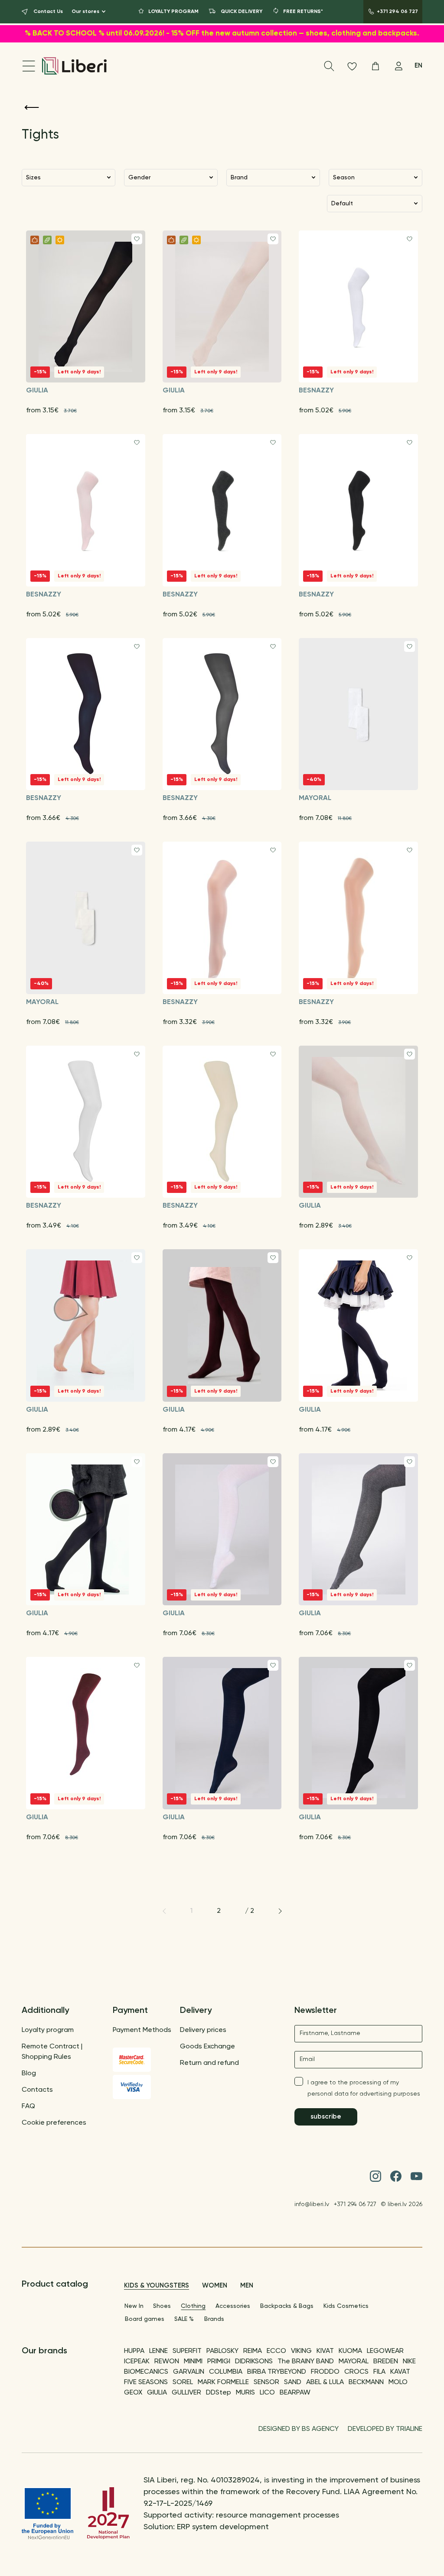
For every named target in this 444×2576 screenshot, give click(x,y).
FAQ (28, 2106)
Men (247, 2286)
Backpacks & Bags (287, 2306)
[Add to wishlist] (137, 239)
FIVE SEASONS (146, 2382)
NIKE (409, 2362)
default (342, 204)
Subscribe (326, 2117)
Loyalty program (48, 2030)
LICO (267, 2393)
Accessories (233, 2306)
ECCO (276, 2351)
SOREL (183, 2382)
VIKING (301, 2351)
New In (134, 2306)
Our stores (85, 12)
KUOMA (350, 2351)
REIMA (253, 2351)
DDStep (219, 2393)
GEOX (133, 2393)
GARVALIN (189, 2372)
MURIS (245, 2393)
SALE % (184, 2319)
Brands (214, 2319)
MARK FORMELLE (223, 2382)
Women (215, 2286)
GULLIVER (186, 2393)
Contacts (37, 2090)
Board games (145, 2319)
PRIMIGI (219, 2362)
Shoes (162, 2306)
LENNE (158, 2351)
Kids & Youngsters (157, 2286)
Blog (29, 2074)
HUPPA (134, 2351)
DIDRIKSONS (254, 2362)
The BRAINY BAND (306, 2362)
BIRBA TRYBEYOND (277, 2372)
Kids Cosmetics (346, 2306)
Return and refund (209, 2063)
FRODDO (325, 2372)
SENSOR (266, 2382)
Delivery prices (203, 2030)
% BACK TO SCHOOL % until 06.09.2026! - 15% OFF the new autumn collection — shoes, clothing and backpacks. (222, 34)
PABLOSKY (222, 2351)
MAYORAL (354, 2362)
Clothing (193, 2306)
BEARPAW (295, 2393)
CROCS (356, 2372)
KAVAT (400, 2372)
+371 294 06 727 (355, 2204)
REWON (167, 2362)
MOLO (398, 2382)
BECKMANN (366, 2382)
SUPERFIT (187, 2351)
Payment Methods (142, 2030)
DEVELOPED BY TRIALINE (385, 2429)
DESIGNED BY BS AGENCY (299, 2429)
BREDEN (386, 2362)
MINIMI (193, 2362)
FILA (379, 2372)
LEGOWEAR (385, 2351)
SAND (293, 2382)
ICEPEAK (137, 2362)
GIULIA (157, 2393)
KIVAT (325, 2351)
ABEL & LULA (325, 2382)
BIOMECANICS (146, 2372)
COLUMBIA (226, 2372)
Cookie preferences (54, 2123)
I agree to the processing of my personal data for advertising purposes (364, 2088)
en (418, 66)
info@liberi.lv (312, 2204)
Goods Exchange (207, 2047)
